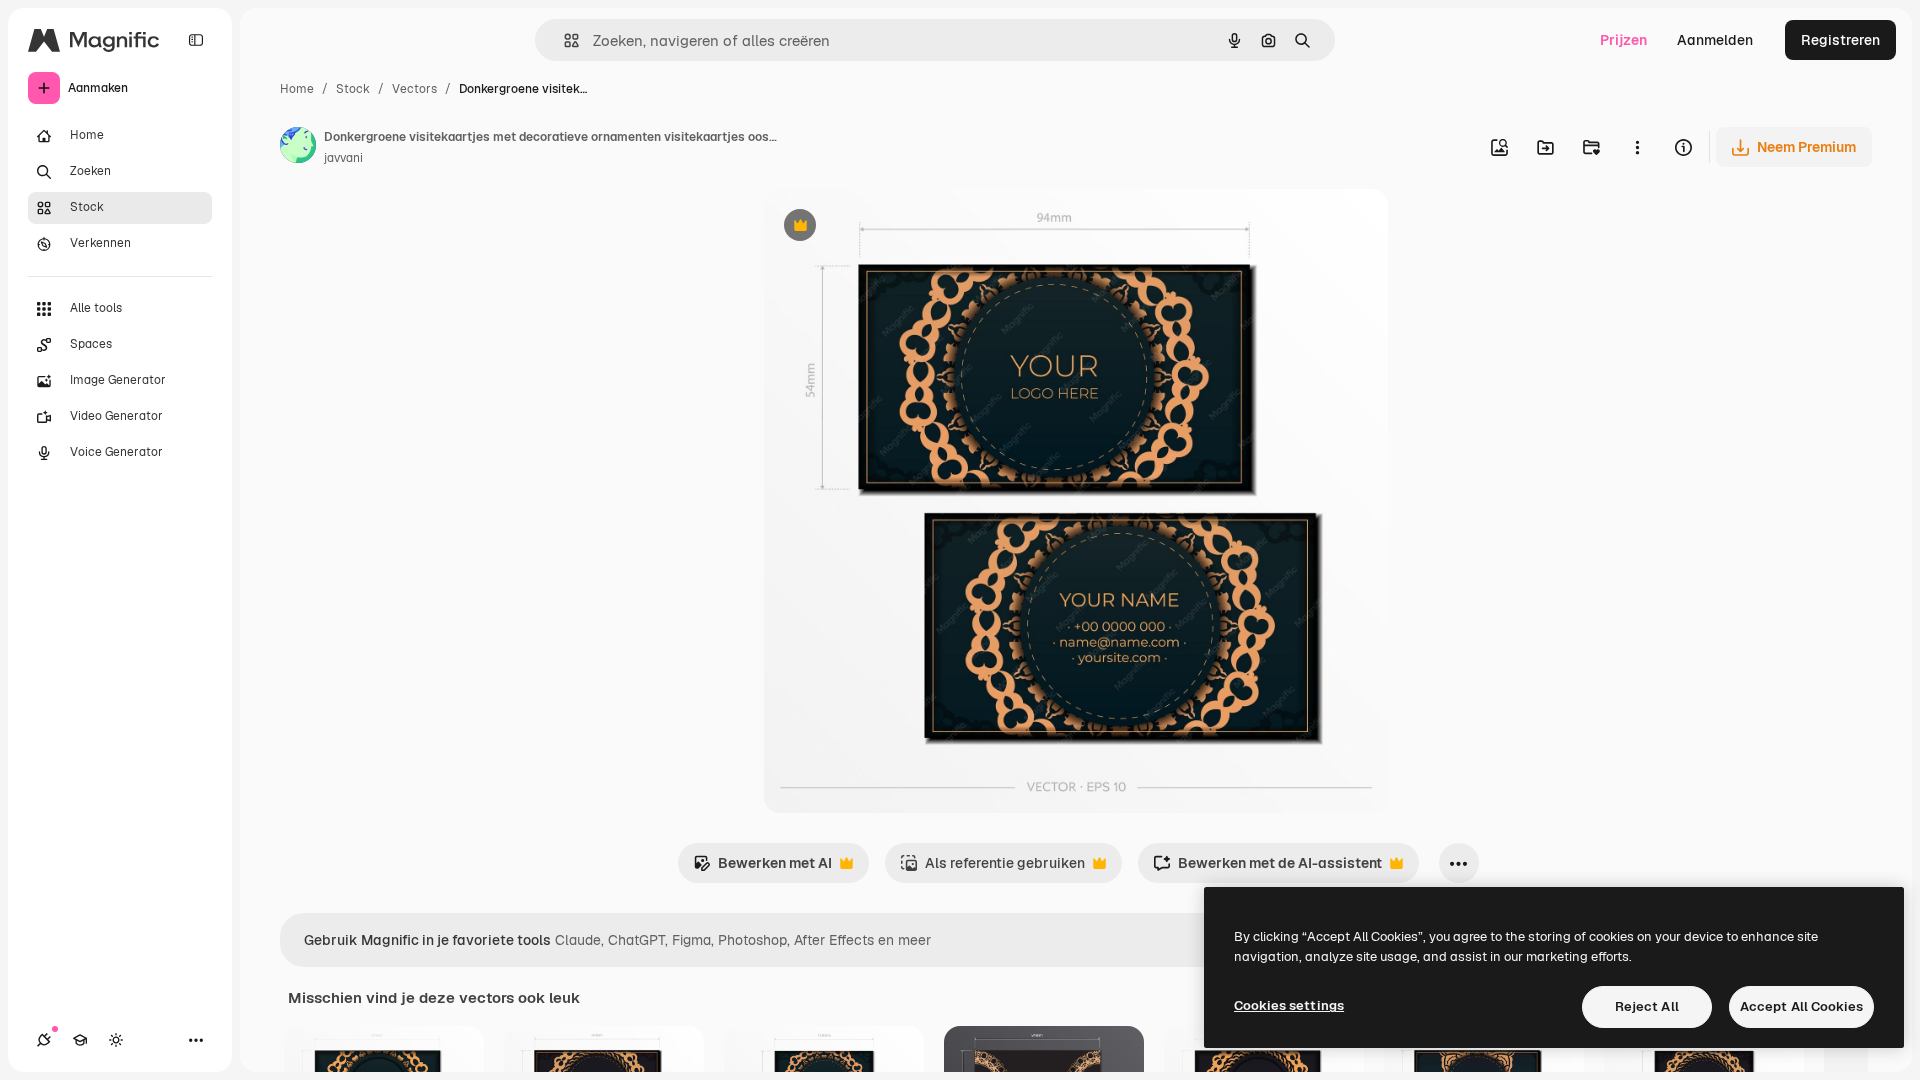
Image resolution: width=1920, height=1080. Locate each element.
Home (297, 89)
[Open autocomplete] (563, 40)
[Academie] (80, 1040)
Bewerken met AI (762, 868)
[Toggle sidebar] (196, 40)
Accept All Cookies (1801, 1006)
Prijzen (1623, 40)
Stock (353, 89)
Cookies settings (1289, 1005)
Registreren (1840, 40)
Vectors (414, 89)
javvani (343, 158)
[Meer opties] (1637, 147)
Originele (895, 227)
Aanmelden (1715, 40)
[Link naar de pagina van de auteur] (298, 148)
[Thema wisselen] (116, 1040)
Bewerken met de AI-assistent (1267, 868)
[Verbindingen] (44, 1040)
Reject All (1647, 1006)
